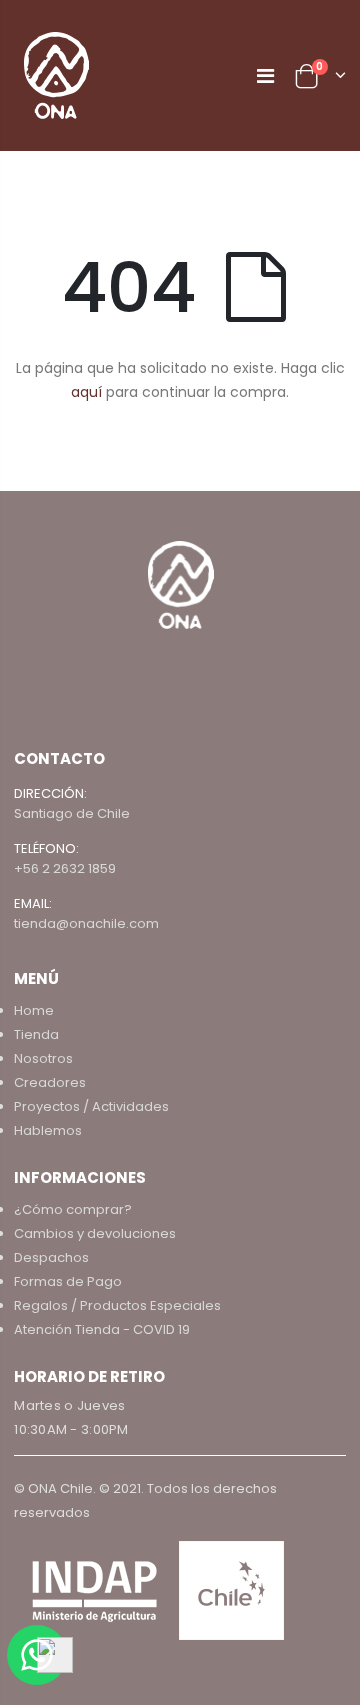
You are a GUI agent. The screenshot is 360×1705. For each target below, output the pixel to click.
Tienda (36, 1034)
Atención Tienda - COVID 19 (102, 1329)
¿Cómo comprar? (73, 1209)
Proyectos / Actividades (91, 1106)
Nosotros (43, 1058)
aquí (86, 392)
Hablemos (48, 1130)
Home (34, 1010)
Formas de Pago (68, 1281)
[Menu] (265, 76)
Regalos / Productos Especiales (117, 1305)
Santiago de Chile (72, 813)
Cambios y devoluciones (95, 1233)
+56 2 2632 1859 (65, 868)
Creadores (50, 1082)
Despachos (51, 1257)
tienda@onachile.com (86, 923)
